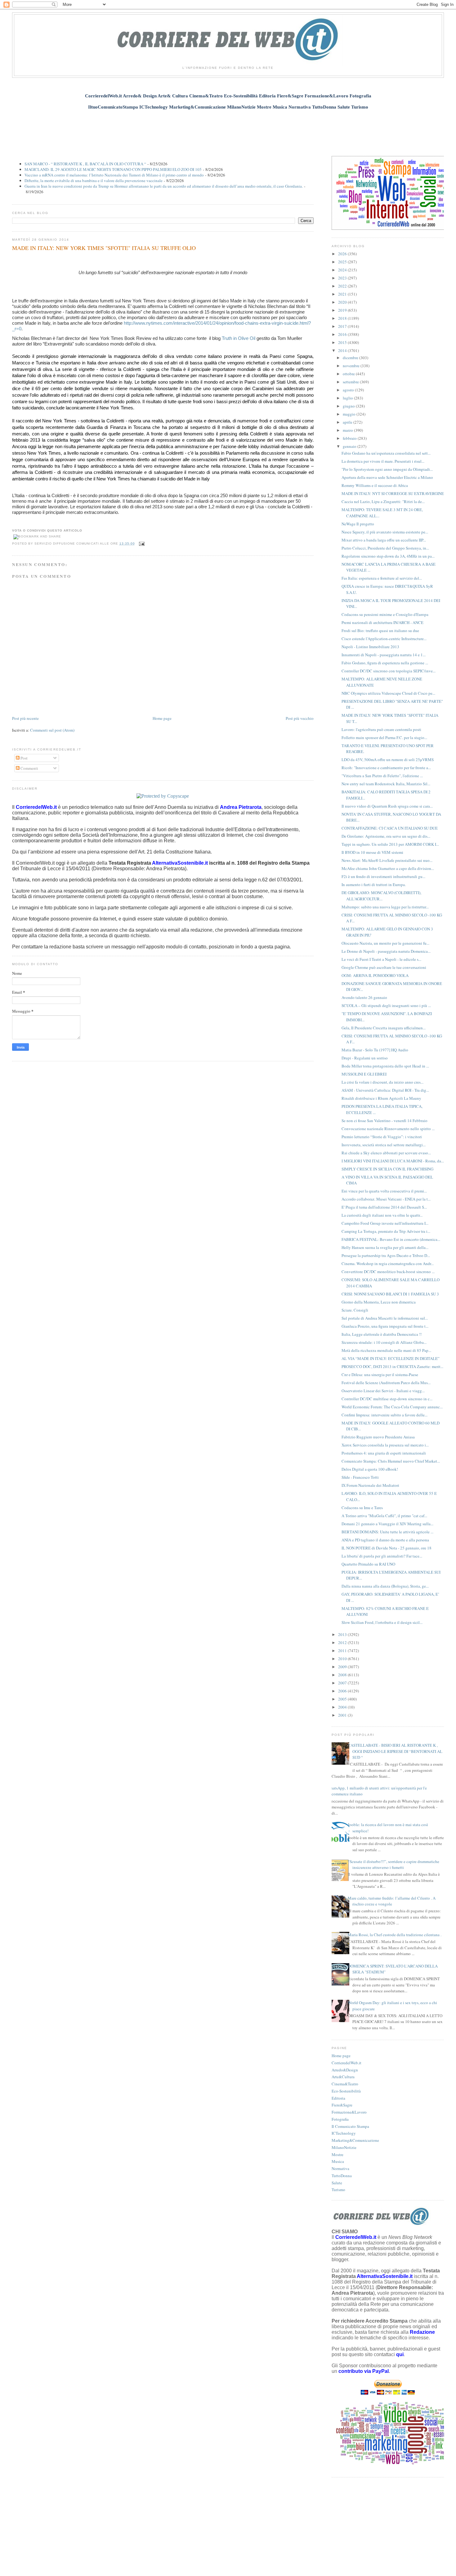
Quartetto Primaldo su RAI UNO (368, 1564)
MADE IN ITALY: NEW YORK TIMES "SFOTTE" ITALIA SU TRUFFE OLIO (104, 248)
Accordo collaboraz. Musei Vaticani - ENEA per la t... (386, 1199)
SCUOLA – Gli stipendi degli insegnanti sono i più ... (386, 1005)
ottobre (349, 374)
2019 (343, 310)
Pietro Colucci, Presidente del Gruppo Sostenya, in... (385, 548)
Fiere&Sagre (342, 2105)
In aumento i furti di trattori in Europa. (374, 885)
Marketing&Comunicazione (355, 2140)
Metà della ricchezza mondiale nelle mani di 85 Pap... (386, 1350)
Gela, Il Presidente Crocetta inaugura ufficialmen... (384, 1028)
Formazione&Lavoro (349, 2112)
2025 (343, 262)
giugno (349, 406)
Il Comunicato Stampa (350, 2126)
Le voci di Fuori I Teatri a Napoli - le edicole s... (381, 959)
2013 (343, 1634)
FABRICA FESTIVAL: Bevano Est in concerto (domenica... (391, 1239)
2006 (343, 1691)
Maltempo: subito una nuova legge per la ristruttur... (385, 907)
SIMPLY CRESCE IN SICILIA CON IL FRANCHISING (387, 1169)
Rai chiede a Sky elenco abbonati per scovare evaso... (386, 1153)
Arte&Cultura (343, 2077)
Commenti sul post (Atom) (52, 730)
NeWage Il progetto (358, 524)
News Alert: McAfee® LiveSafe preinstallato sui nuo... (387, 860)
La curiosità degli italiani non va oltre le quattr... (382, 1215)
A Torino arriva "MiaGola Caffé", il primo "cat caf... (384, 1516)
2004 (343, 1707)
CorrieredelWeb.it (346, 2063)
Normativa (340, 2168)
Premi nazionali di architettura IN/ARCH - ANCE (382, 622)
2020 (343, 302)
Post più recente (25, 718)
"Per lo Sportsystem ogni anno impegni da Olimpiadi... (387, 469)
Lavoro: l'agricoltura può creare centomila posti (381, 729)
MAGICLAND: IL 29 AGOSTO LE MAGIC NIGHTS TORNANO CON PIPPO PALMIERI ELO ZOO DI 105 (113, 169)
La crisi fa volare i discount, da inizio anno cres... (382, 1082)
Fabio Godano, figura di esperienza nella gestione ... (385, 663)
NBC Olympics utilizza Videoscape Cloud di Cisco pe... (388, 693)
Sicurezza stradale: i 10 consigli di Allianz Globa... (384, 1342)
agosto (349, 390)
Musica (338, 2161)
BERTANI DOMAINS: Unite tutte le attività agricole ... (387, 1532)
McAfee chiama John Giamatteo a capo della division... (388, 868)
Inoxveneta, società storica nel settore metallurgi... (384, 1145)
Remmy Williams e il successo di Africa (375, 485)
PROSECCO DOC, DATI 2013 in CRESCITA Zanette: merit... (392, 1366)
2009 (343, 1667)
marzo (348, 430)
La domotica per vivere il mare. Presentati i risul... (383, 461)
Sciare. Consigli (355, 1310)
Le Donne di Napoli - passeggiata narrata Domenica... (386, 951)
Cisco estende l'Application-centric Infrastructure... (384, 639)
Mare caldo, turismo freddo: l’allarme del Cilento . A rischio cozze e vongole (392, 1901)
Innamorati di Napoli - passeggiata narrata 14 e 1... (384, 655)
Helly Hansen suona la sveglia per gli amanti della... (385, 1247)
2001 (343, 1715)
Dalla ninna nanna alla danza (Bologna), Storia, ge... (385, 1586)
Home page (162, 718)
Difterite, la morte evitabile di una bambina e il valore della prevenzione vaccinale (94, 180)
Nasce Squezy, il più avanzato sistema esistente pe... (385, 532)
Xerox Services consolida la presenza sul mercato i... (385, 1445)
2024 (343, 270)
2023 (343, 278)
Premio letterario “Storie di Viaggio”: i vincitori (382, 1137)
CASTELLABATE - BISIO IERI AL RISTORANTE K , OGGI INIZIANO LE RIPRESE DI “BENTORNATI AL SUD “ (395, 1751)
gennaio (350, 446)
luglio (348, 398)
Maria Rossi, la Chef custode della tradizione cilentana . (395, 1935)
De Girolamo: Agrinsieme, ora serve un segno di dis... (386, 836)
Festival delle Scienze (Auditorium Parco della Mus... (386, 1383)
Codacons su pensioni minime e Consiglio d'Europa (385, 614)
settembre (351, 382)
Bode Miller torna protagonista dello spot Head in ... (385, 1066)
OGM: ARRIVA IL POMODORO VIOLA (375, 975)
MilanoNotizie (344, 2147)
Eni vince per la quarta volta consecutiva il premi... (384, 1191)
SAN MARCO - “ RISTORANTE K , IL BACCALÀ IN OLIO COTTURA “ (85, 164)
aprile (348, 422)
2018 (343, 318)
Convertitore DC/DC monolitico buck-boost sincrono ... (388, 1272)
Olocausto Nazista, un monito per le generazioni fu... (385, 943)
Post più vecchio (300, 718)
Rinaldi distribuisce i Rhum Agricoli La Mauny (381, 1098)
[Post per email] (141, 544)
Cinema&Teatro (345, 2084)
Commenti (29, 768)
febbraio (350, 438)
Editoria (338, 2098)
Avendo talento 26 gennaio (364, 997)
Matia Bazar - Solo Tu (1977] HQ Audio (375, 1050)
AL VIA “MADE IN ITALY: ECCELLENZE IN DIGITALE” (391, 1358)
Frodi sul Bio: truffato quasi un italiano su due (380, 631)
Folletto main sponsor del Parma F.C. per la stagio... (384, 738)
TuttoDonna (342, 2176)
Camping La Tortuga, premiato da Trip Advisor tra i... (386, 1231)
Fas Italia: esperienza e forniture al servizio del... (382, 578)
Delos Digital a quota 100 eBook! (370, 1469)
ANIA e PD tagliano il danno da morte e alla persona (385, 1540)
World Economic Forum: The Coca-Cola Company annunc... (392, 1407)
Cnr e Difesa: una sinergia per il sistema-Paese (380, 1375)
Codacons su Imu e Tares (362, 1508)
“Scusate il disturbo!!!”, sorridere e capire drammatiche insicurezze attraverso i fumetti (393, 1865)
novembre (352, 366)
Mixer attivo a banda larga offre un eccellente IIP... (384, 540)
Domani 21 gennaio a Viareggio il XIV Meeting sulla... (387, 1524)
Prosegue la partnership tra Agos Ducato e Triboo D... (386, 1255)
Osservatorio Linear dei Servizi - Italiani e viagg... (383, 1391)
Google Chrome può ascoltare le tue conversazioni (384, 967)
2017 (343, 326)
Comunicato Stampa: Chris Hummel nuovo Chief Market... (391, 1461)
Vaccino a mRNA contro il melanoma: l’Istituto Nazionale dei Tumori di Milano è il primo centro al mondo (114, 175)
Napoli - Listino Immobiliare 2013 (370, 647)
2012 (343, 1642)
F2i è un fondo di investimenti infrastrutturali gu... (383, 876)
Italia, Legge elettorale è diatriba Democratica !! (382, 1334)
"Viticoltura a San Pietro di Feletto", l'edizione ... (382, 776)
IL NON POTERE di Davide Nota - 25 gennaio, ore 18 (387, 1548)
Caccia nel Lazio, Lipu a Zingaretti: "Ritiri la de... (383, 501)
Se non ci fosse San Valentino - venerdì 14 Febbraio (384, 1121)
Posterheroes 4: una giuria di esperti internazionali (384, 1453)
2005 (343, 1699)
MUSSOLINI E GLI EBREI (364, 1074)
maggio (350, 414)
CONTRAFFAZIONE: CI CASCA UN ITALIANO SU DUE (390, 828)
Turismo (338, 2190)
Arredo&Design (345, 2070)
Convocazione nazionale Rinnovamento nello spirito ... (388, 1129)
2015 (343, 342)
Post (24, 758)
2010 (343, 1659)
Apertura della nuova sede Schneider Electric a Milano (387, 477)
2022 (343, 286)
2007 (343, 1683)
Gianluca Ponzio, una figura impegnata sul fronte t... (385, 1326)
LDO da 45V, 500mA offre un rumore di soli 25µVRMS (388, 760)
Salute (337, 2183)
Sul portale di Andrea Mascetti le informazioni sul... (385, 1318)
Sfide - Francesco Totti (360, 1477)
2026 (343, 254)
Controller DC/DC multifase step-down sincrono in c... (387, 1399)
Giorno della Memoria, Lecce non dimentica (379, 1302)
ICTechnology (344, 2133)
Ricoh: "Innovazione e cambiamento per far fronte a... (386, 768)
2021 (343, 294)
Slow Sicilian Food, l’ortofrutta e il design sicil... (382, 1622)
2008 (343, 1675)
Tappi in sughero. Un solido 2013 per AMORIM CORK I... (390, 844)
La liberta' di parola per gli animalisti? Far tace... (382, 1556)
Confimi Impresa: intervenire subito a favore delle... (384, 1415)
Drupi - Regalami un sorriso (365, 1058)
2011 (343, 1651)
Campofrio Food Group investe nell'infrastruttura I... (385, 1223)
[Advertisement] (228, 129)
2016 (343, 334)
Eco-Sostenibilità (346, 2091)
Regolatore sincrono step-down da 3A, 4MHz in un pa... (388, 556)
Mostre (338, 2155)
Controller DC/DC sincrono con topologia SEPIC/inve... (389, 671)
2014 (343, 350)
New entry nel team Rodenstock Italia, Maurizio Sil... (386, 784)
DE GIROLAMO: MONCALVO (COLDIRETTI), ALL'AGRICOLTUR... (381, 896)
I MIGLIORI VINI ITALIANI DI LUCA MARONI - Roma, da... (393, 1161)
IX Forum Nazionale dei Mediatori (370, 1485)
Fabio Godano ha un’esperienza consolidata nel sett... (386, 453)
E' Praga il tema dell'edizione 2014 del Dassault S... (384, 1207)
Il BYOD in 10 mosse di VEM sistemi (372, 852)
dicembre (351, 358)
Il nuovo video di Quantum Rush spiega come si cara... (387, 806)
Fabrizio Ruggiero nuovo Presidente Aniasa (378, 1437)
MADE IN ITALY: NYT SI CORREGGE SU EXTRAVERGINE (393, 493)
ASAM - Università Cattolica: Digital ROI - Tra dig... (385, 1090)
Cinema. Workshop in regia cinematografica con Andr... (388, 1263)
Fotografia (340, 2119)
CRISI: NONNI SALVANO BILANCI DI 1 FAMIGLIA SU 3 (390, 1294)
